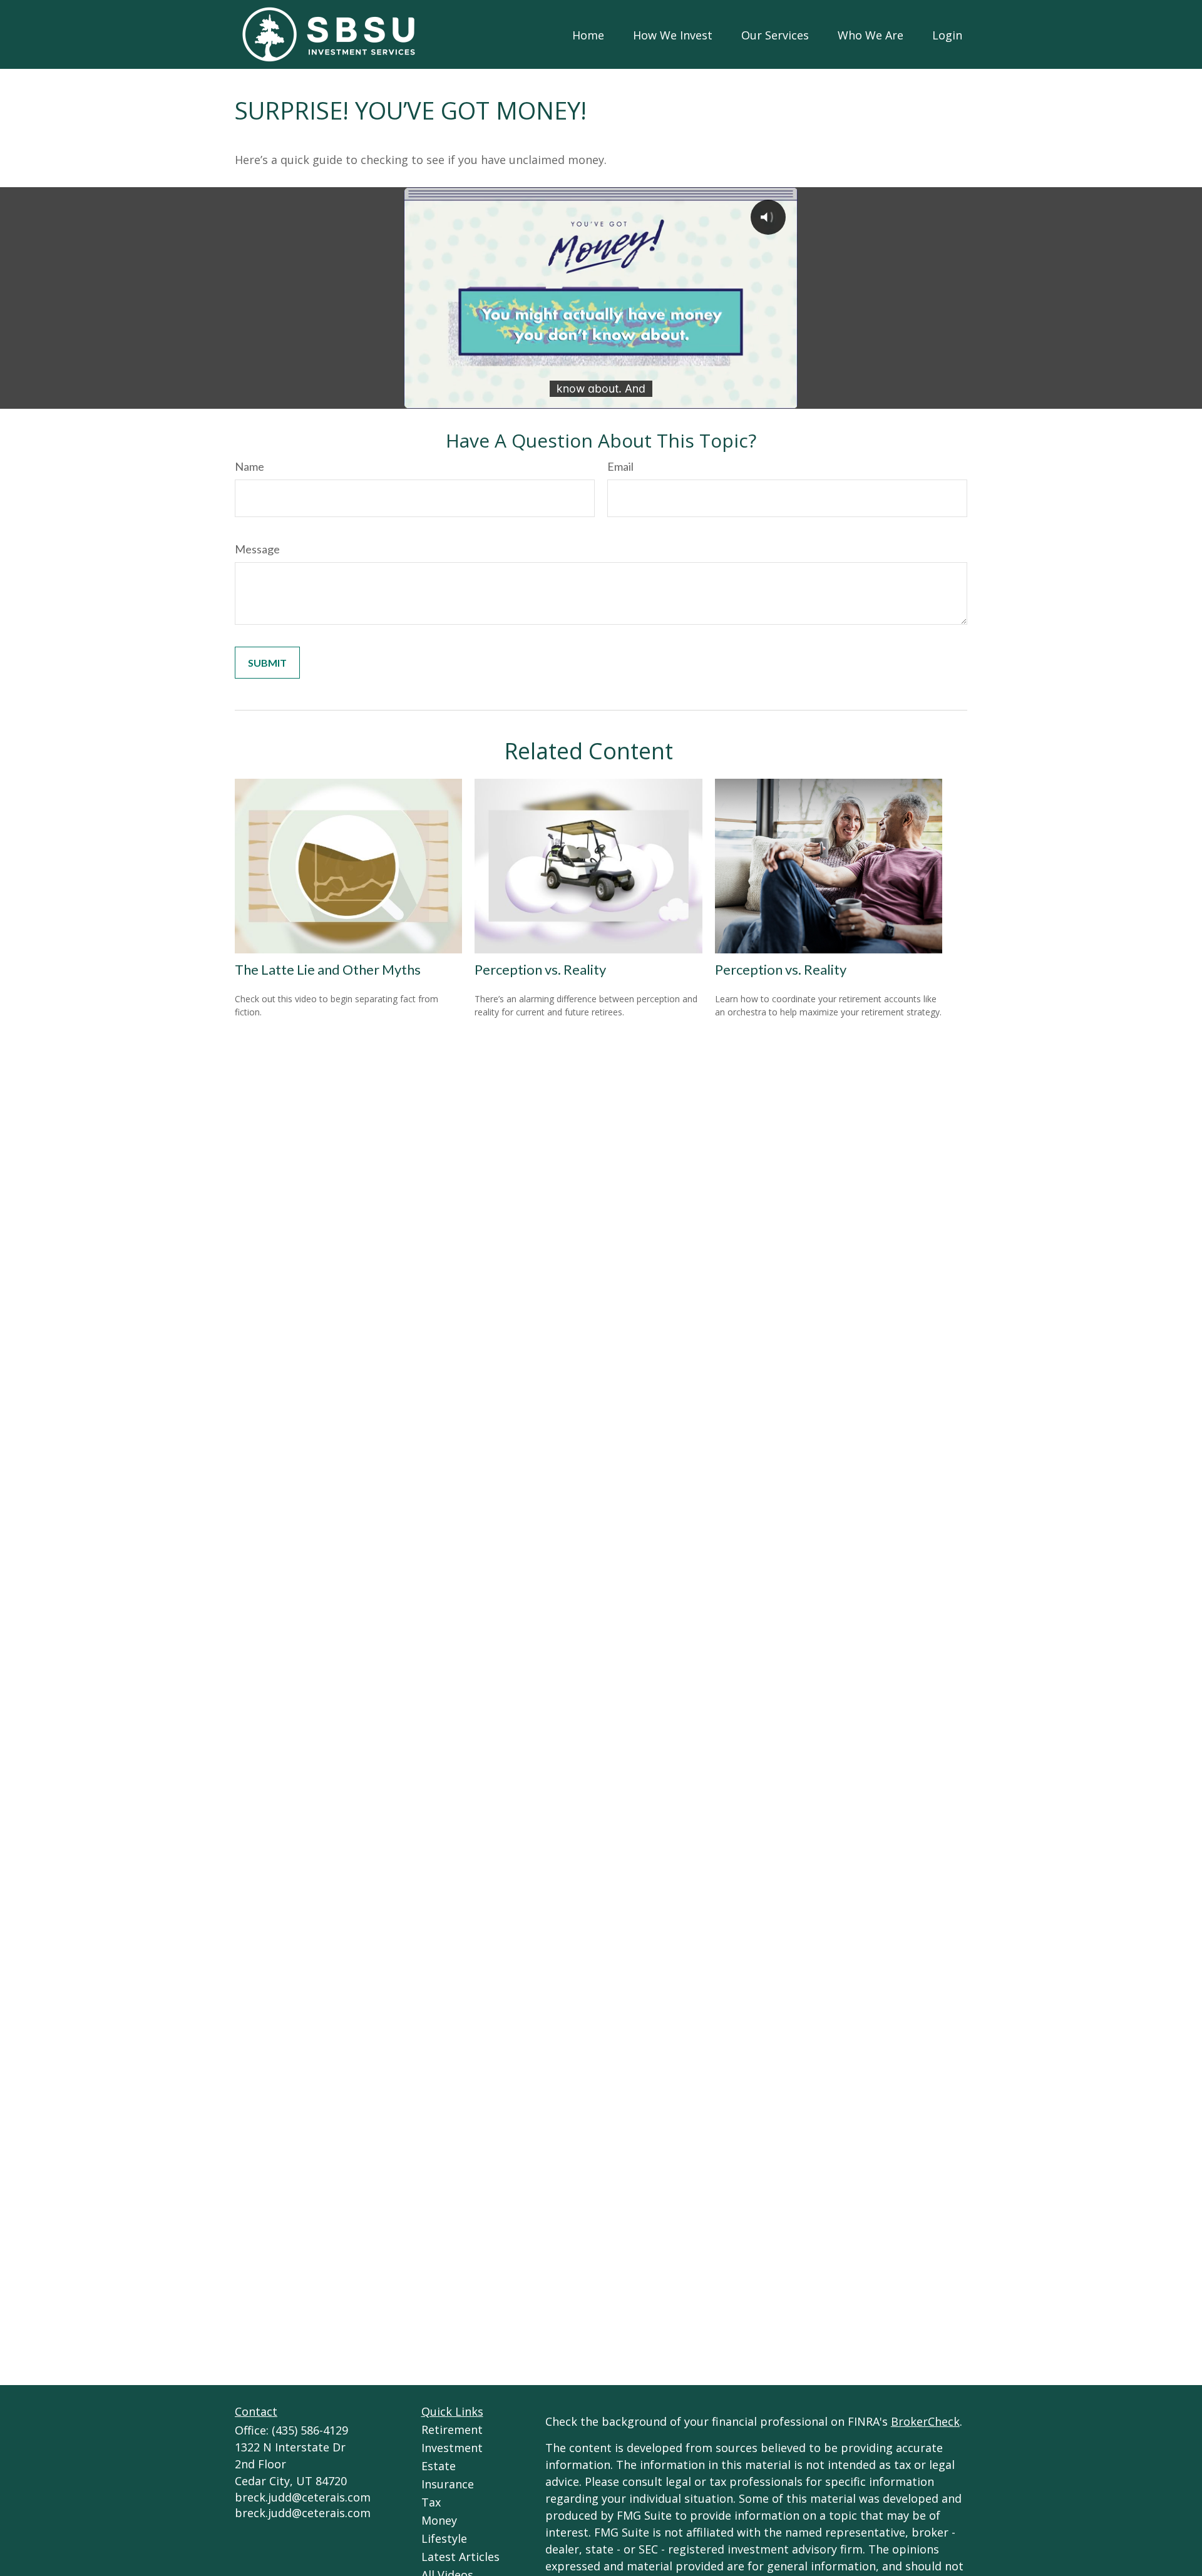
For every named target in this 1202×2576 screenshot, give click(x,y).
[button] (588, 34)
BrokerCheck (925, 2421)
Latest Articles (460, 2557)
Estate (439, 2466)
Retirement (452, 2430)
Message (257, 549)
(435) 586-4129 (310, 2430)
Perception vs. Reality (540, 969)
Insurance (448, 2484)
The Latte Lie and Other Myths (328, 969)
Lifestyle (444, 2538)
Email (620, 466)
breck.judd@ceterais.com (303, 2497)
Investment (452, 2448)
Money (439, 2520)
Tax (431, 2502)
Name (249, 466)
